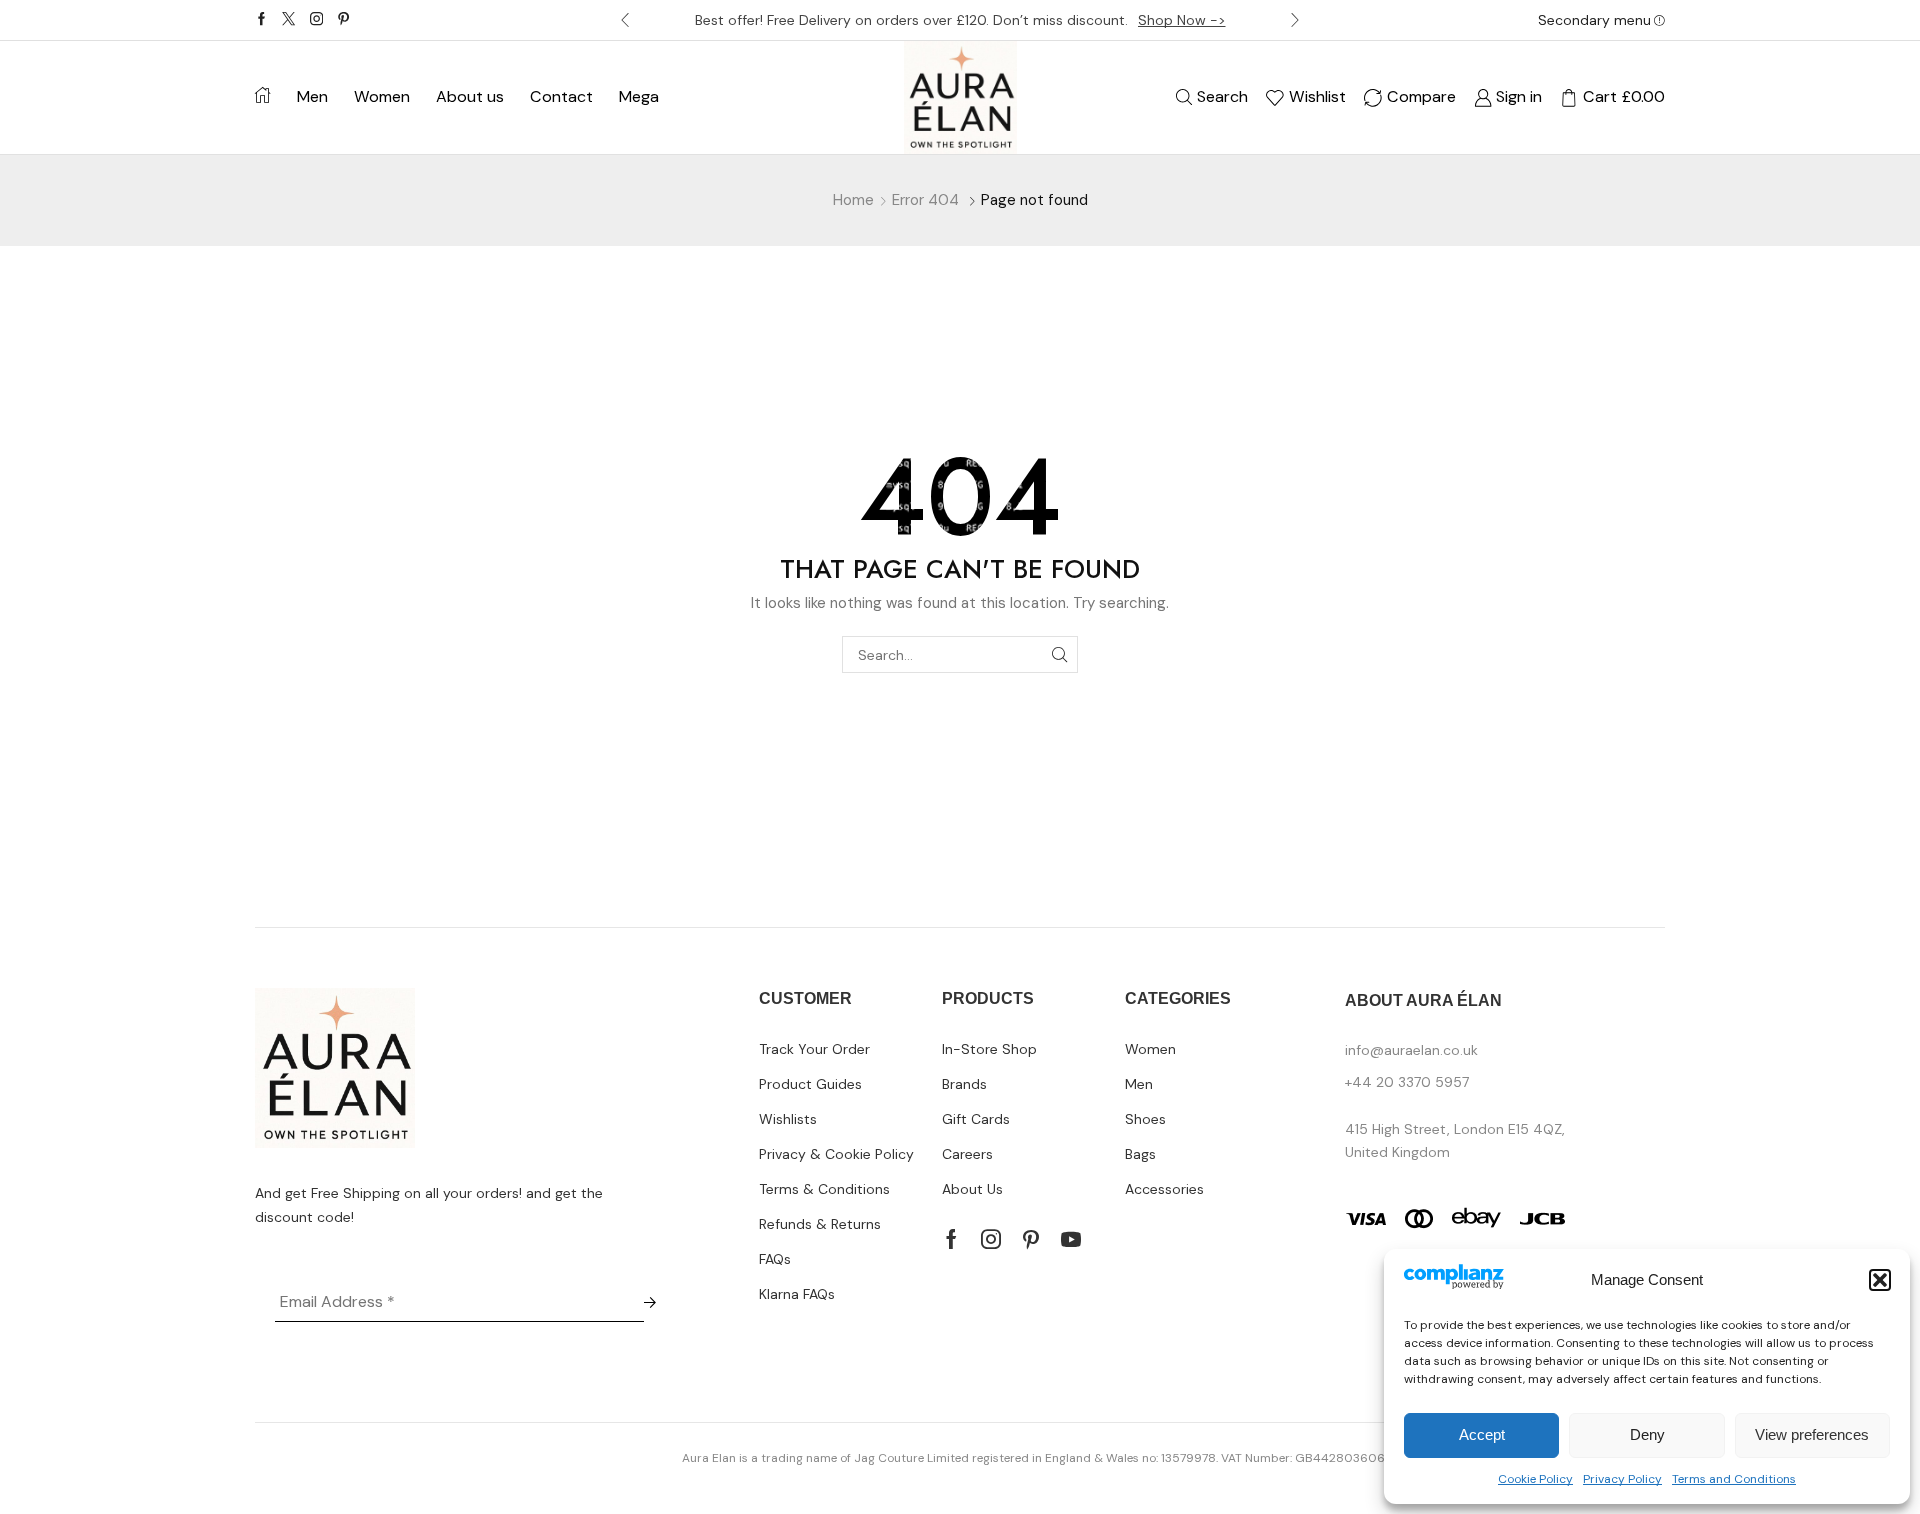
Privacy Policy (1622, 1479)
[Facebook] (261, 20)
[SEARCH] (1059, 654)
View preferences (1812, 1434)
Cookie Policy (1535, 1479)
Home (853, 200)
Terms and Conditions (1734, 1479)
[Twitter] (288, 20)
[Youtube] (1071, 1239)
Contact (561, 96)
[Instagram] (316, 20)
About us (470, 96)
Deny (1647, 1434)
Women (382, 96)
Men (312, 96)
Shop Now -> (1182, 20)
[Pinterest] (343, 20)
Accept (1482, 1434)
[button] (1880, 1280)
